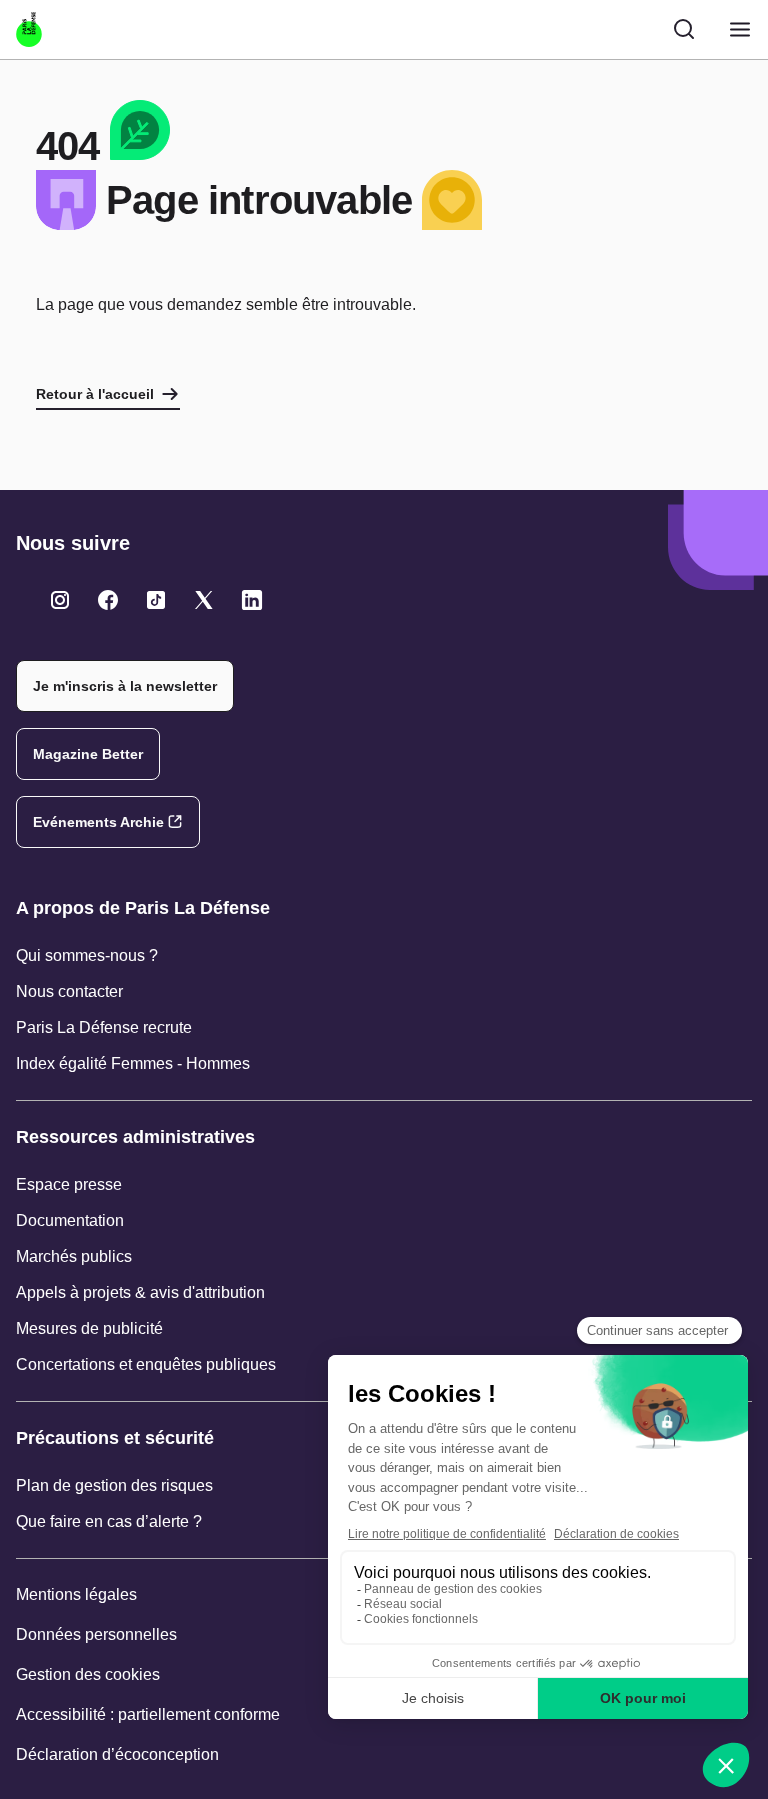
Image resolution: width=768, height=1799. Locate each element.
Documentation (70, 1220)
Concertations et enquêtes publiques (146, 1364)
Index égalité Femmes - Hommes (133, 1063)
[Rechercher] (684, 29)
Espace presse (69, 1184)
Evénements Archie (98, 822)
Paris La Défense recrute (104, 1027)
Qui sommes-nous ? (87, 955)
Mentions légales (76, 1594)
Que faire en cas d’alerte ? (109, 1521)
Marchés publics (74, 1256)
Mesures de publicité (89, 1328)
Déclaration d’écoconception (117, 1754)
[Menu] (740, 29)
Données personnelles (96, 1634)
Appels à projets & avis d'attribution (140, 1292)
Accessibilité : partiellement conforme (148, 1714)
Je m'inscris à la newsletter (125, 686)
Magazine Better (88, 754)
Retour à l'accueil (95, 394)
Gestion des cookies (88, 1674)
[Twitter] (60, 600)
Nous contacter (69, 991)
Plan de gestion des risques (114, 1485)
